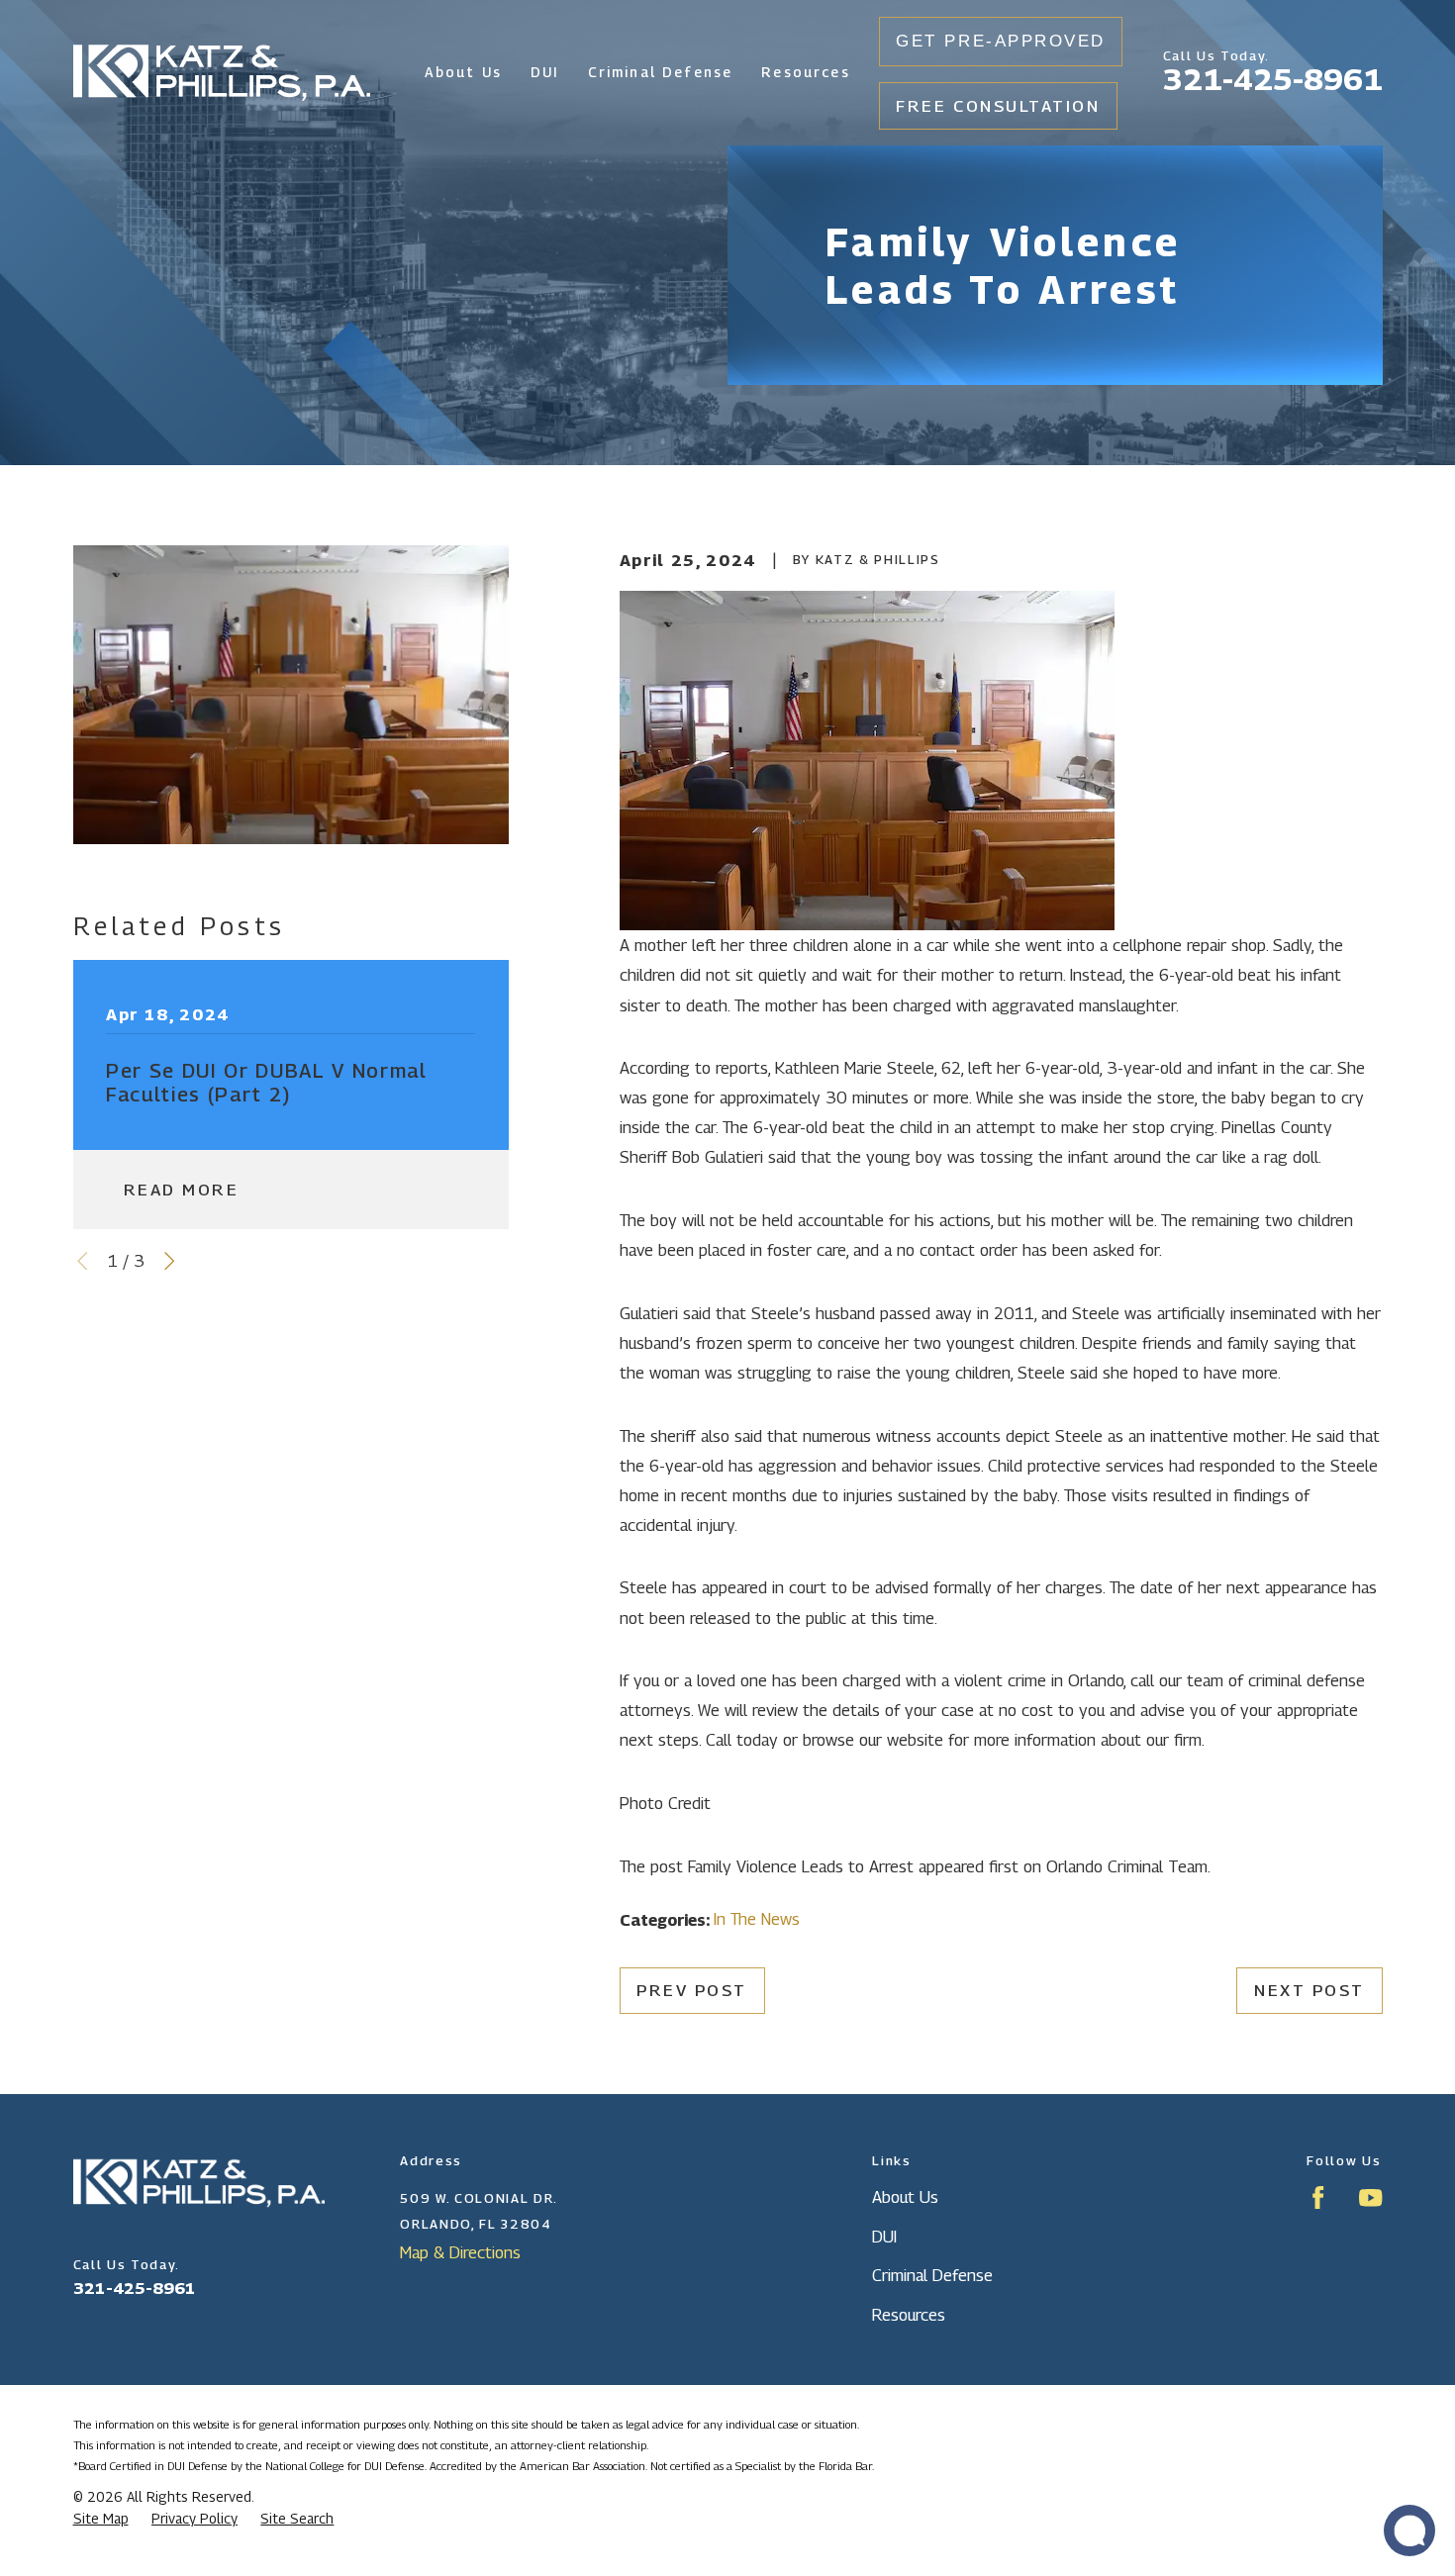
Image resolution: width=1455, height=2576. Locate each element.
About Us (905, 2197)
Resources (909, 2315)
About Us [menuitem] (463, 72)
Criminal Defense (932, 2275)
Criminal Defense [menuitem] (661, 72)
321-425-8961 (1273, 79)
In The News (757, 1919)
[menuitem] (101, 2520)
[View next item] (169, 1261)
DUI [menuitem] (545, 72)
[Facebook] (1318, 2197)
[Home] (222, 73)
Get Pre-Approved (1000, 41)
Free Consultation (998, 106)
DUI (884, 2237)
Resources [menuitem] (806, 72)
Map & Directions (460, 2252)
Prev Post (692, 1990)
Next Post (1309, 1990)
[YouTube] (1370, 2197)
